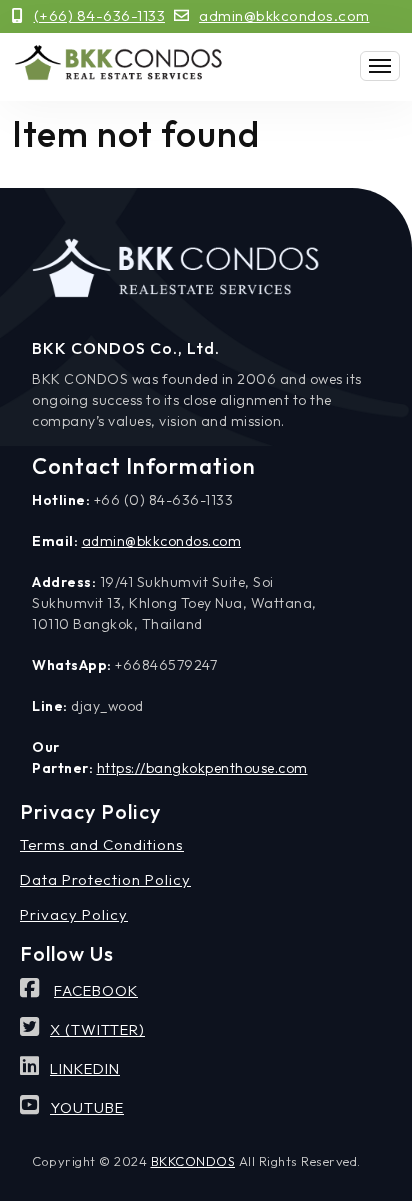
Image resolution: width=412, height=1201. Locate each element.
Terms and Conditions (102, 844)
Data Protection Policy (105, 879)
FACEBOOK (96, 990)
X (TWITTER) (97, 1029)
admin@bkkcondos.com (284, 15)
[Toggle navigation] (380, 66)
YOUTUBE (87, 1107)
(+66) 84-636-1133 (100, 15)
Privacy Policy (74, 914)
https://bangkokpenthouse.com (202, 768)
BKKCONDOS (193, 1161)
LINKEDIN (85, 1068)
